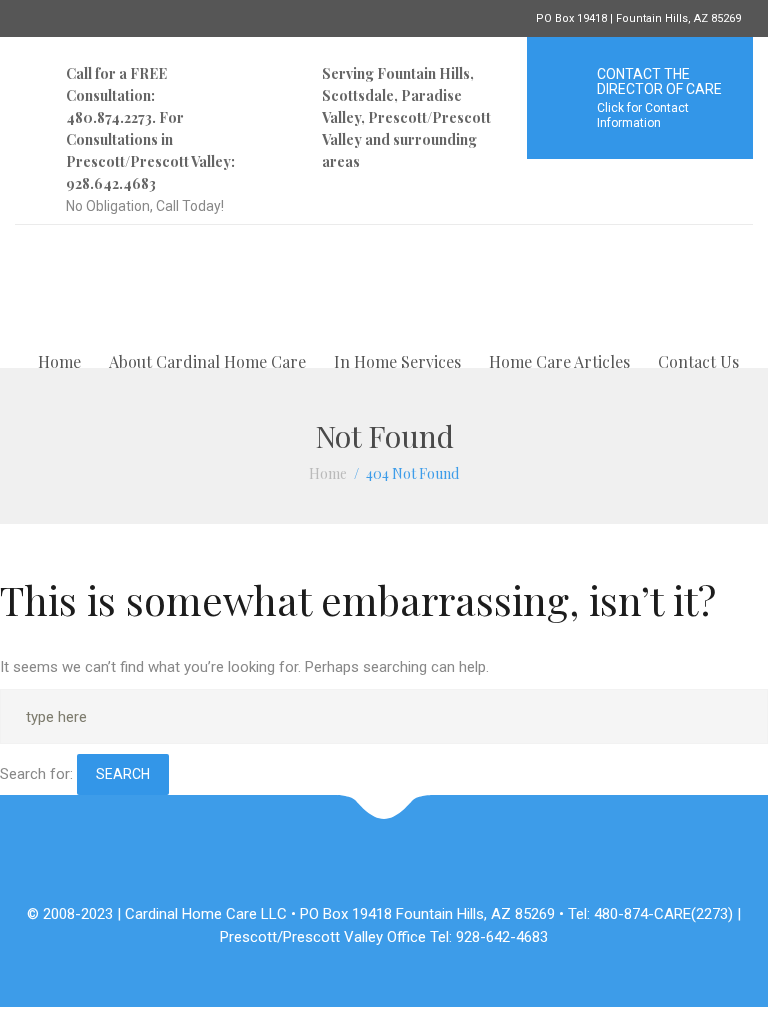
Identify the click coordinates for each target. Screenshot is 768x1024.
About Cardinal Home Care (207, 361)
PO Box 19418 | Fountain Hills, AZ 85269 (638, 18)
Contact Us (698, 361)
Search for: (36, 774)
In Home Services (397, 361)
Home (59, 361)
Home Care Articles (559, 361)
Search (123, 774)
